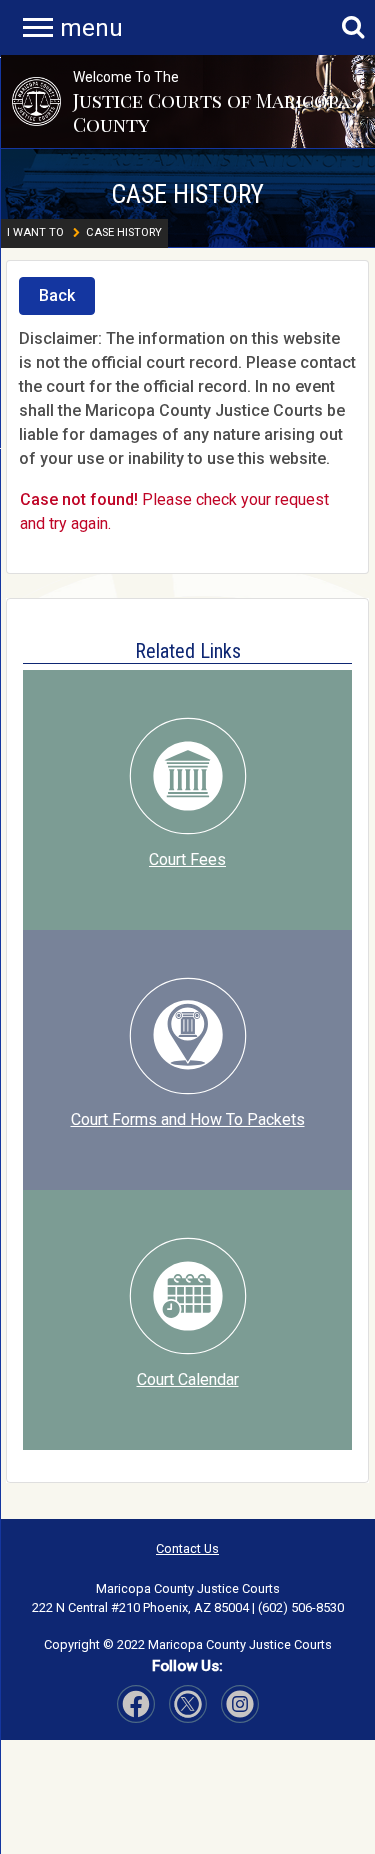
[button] (36, 101)
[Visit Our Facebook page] (136, 1704)
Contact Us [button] (187, 1548)
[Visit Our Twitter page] (240, 1704)
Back (57, 295)
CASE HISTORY (187, 194)
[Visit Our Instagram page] (188, 1704)
